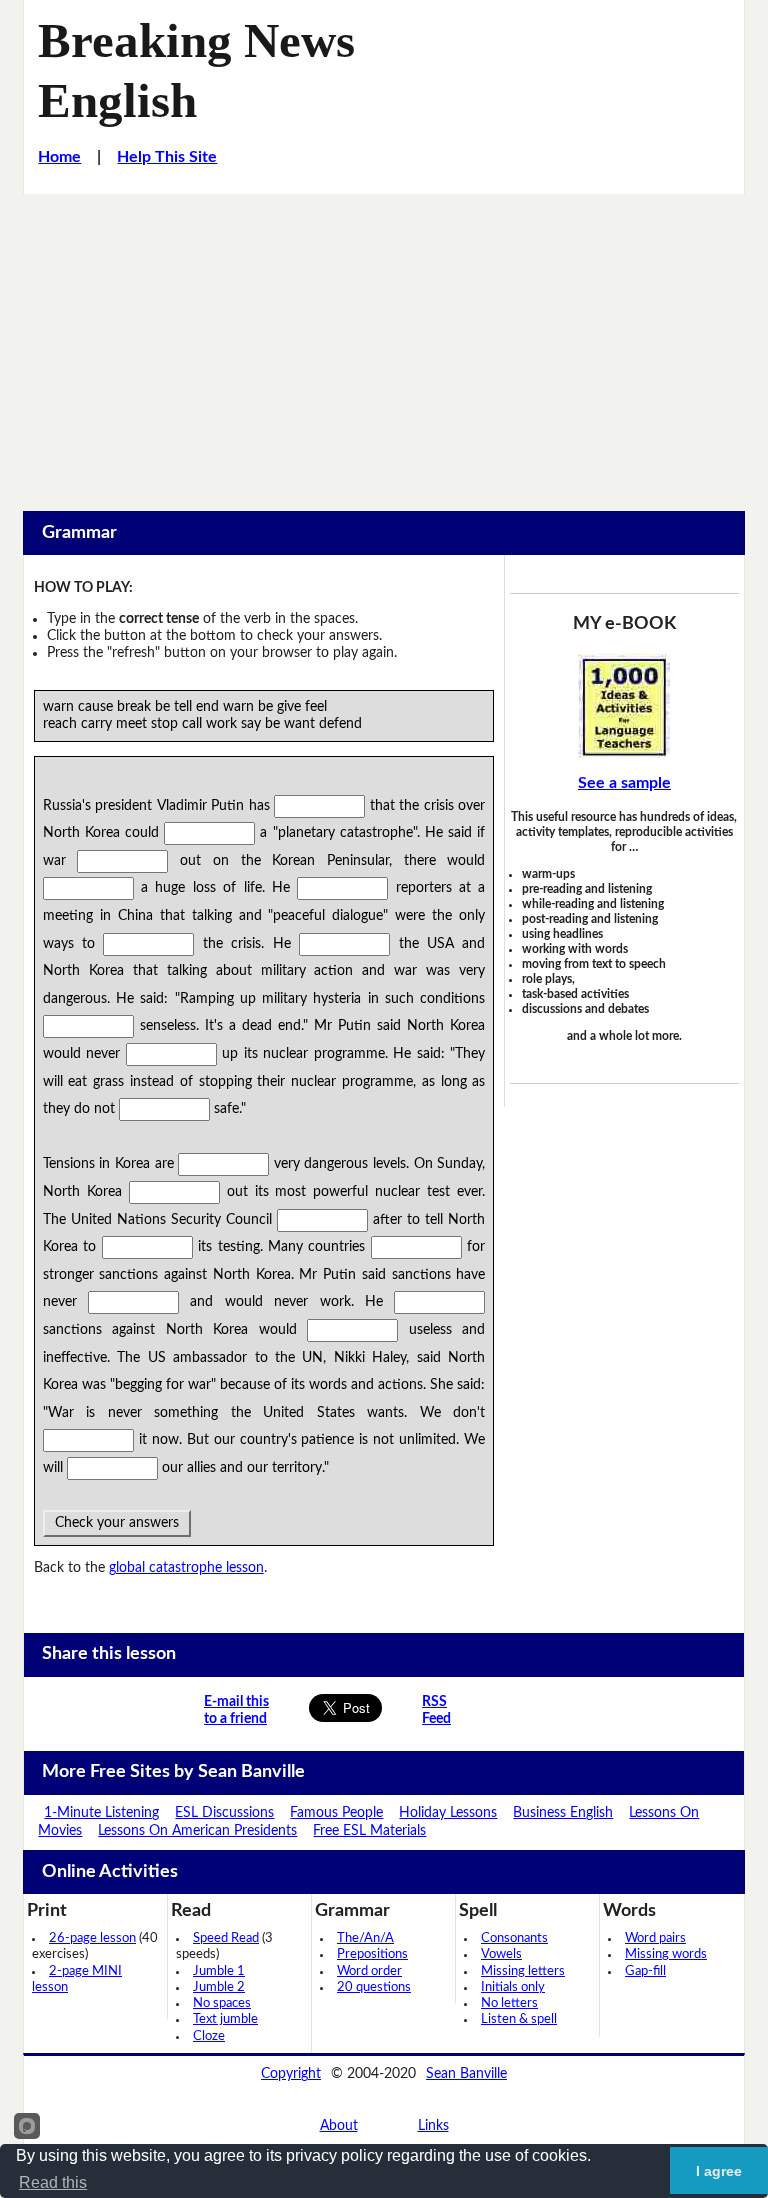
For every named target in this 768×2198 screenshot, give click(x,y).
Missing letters (523, 1971)
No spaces (222, 2003)
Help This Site (167, 157)
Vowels (501, 1954)
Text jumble (225, 2019)
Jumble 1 (219, 1971)
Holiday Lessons (448, 1813)
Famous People (336, 1813)
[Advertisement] (384, 344)
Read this (53, 2182)
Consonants (514, 1938)
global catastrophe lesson (186, 1568)
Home (59, 157)
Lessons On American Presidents (197, 1831)
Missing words (666, 1954)
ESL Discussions (224, 1813)
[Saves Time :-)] (624, 706)
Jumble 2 (219, 1987)
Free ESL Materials (369, 1831)
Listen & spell (519, 2019)
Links (433, 2126)
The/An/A (365, 1938)
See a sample (624, 783)
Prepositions (372, 1954)
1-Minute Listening (101, 1813)
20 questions (374, 1987)
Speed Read (226, 1938)
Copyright (291, 2074)
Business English (563, 1813)
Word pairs (655, 1938)
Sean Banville (466, 2074)
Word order (369, 1971)
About (339, 2126)
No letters (509, 2003)
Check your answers (117, 1523)
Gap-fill (645, 1971)
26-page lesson (92, 1938)
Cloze (209, 2036)
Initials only (513, 1987)
